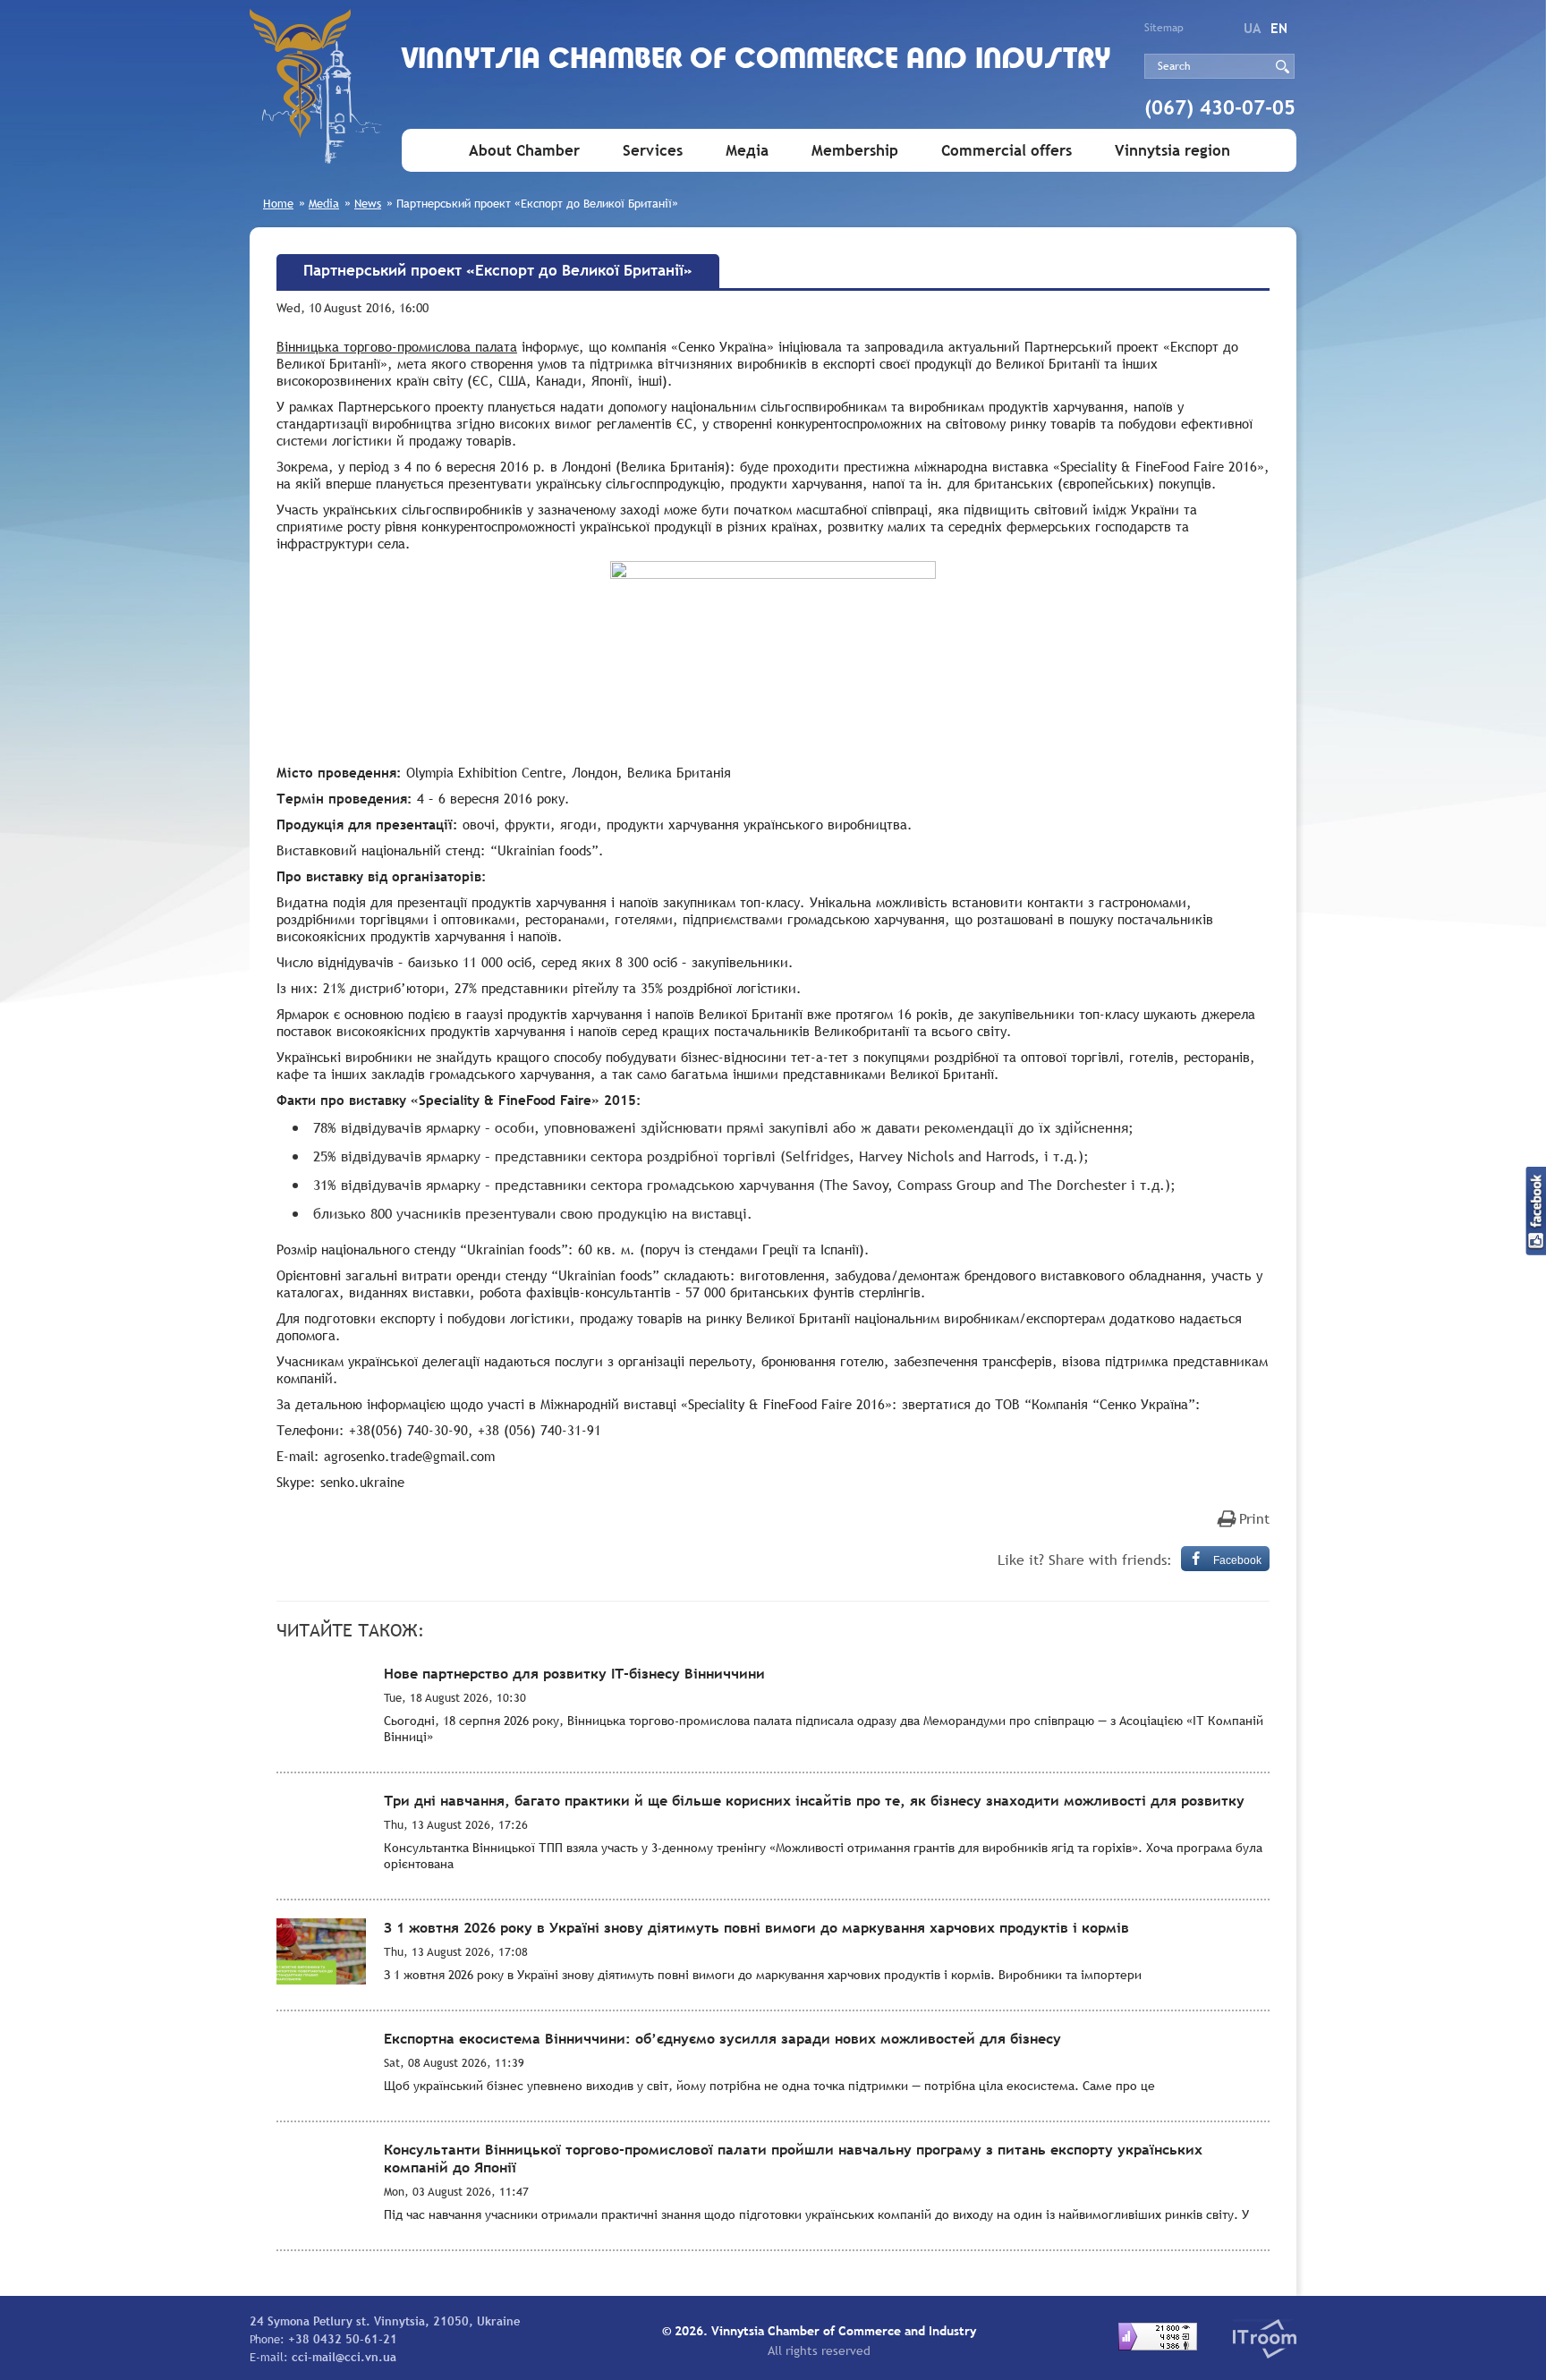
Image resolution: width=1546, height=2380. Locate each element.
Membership (855, 151)
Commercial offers (1007, 151)
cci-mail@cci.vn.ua (344, 2357)
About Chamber (524, 151)
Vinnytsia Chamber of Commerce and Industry (756, 60)
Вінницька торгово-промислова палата (397, 346)
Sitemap (1164, 28)
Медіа (747, 151)
